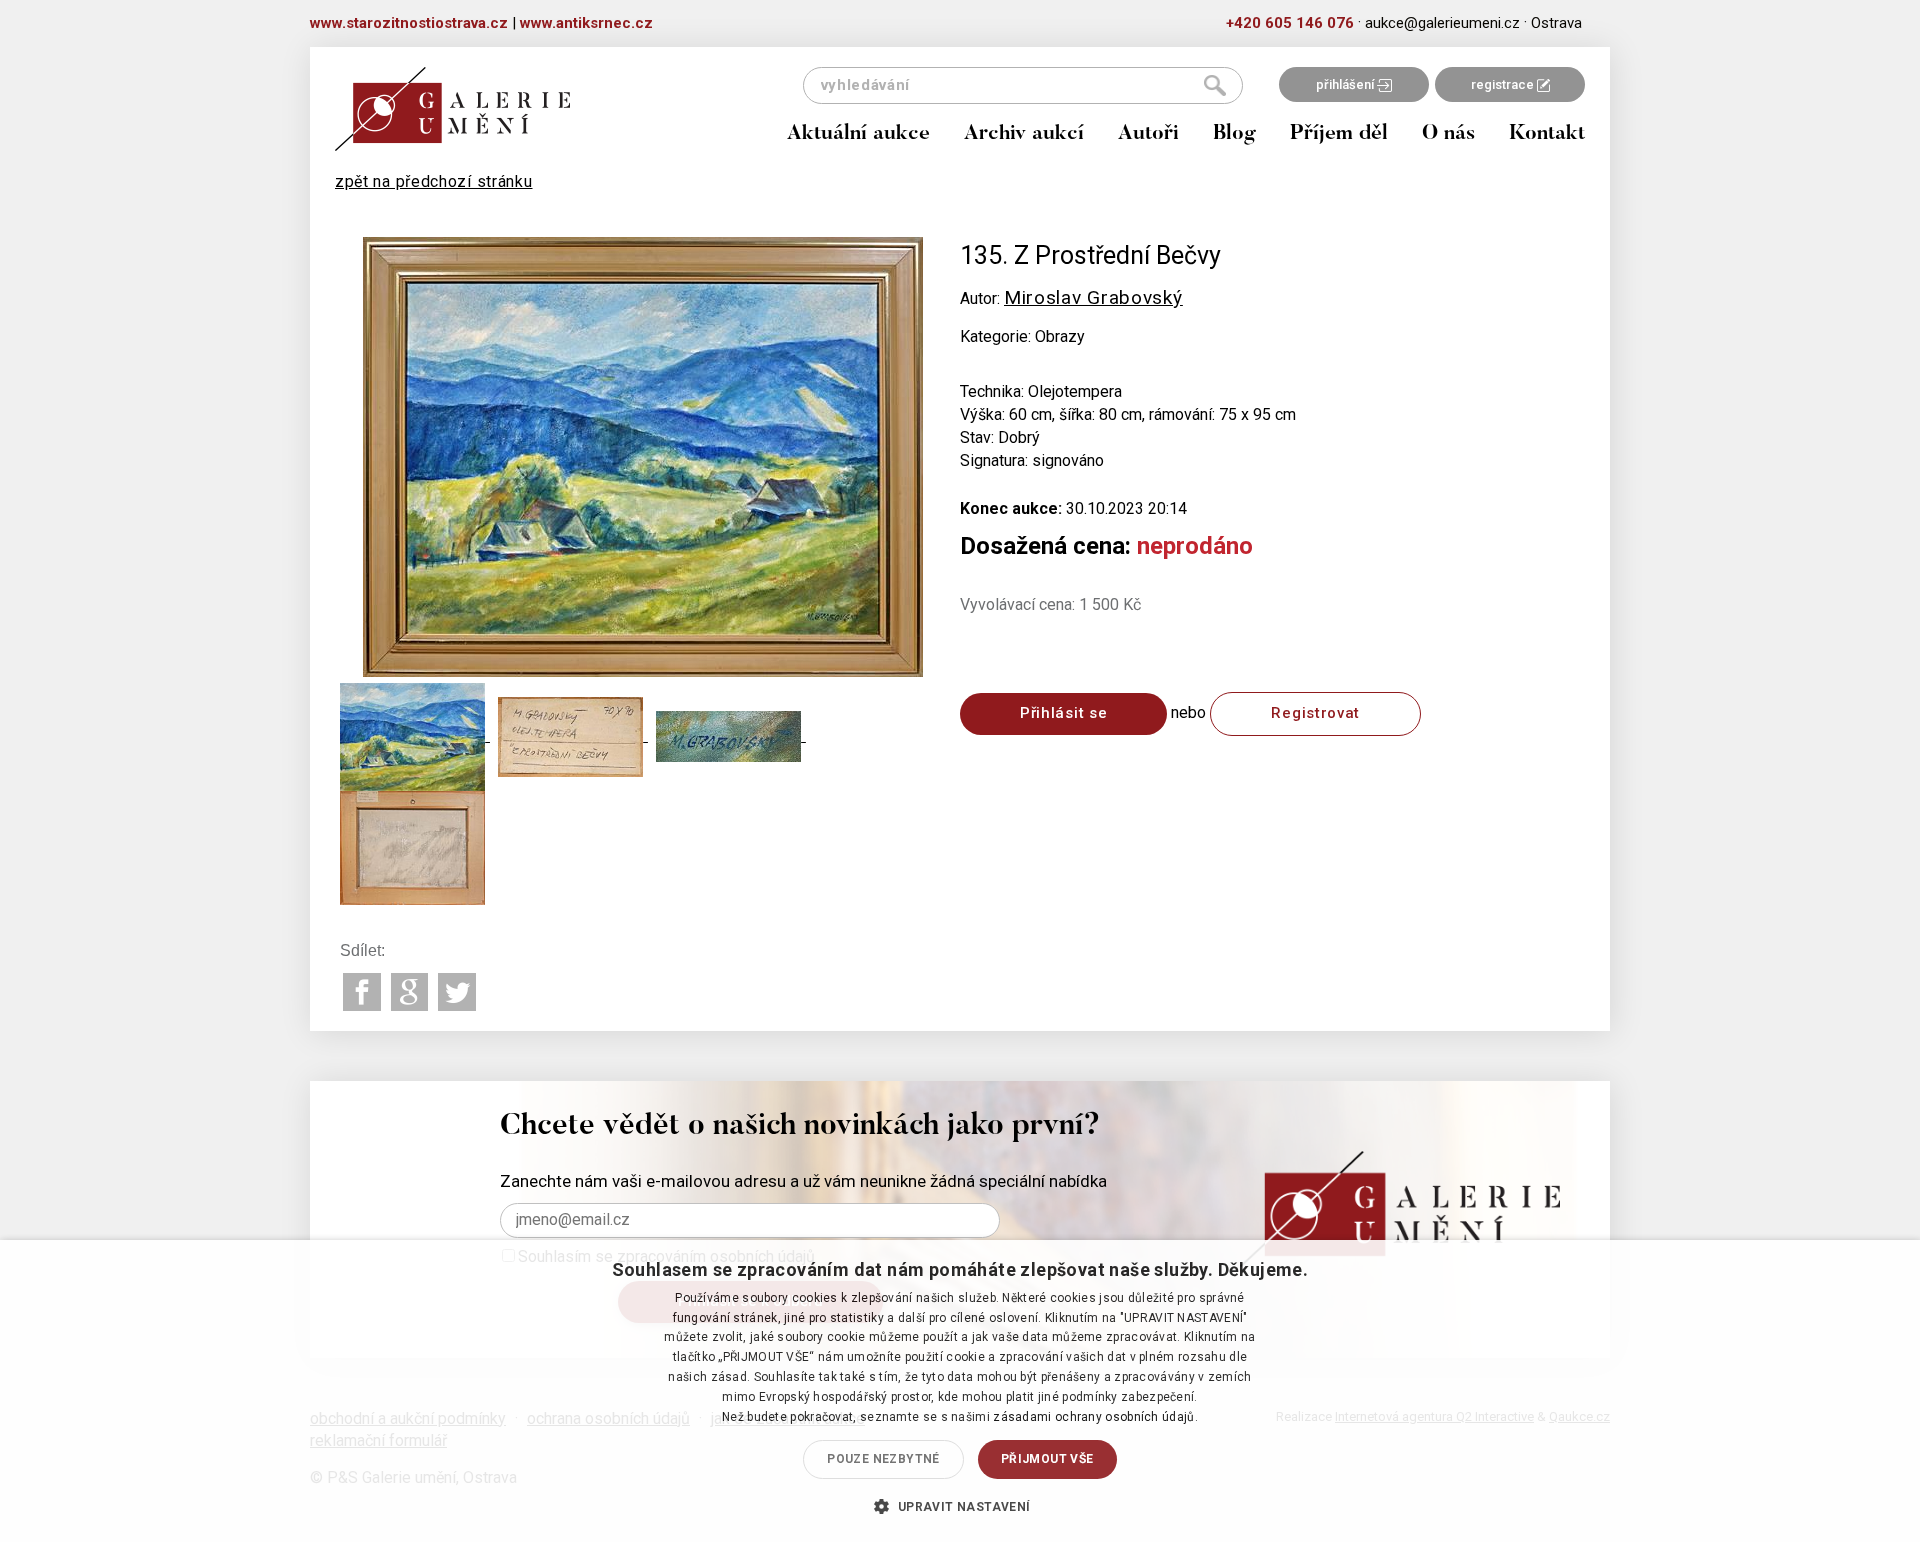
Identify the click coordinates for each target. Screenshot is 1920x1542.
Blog (1234, 134)
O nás (1448, 134)
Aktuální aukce (858, 134)
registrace (1504, 84)
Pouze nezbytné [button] (883, 1459)
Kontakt (1547, 134)
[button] (959, 1506)
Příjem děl (1339, 134)
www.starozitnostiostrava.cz (409, 23)
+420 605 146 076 (1290, 23)
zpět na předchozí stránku (434, 181)
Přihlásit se (1063, 713)
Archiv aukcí (1024, 134)
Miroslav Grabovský (1093, 297)
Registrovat (1315, 713)
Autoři (1148, 134)
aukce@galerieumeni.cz (1442, 23)
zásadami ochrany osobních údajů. (1095, 1417)
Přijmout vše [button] (1047, 1459)
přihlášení (1346, 84)
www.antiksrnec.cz (586, 23)
